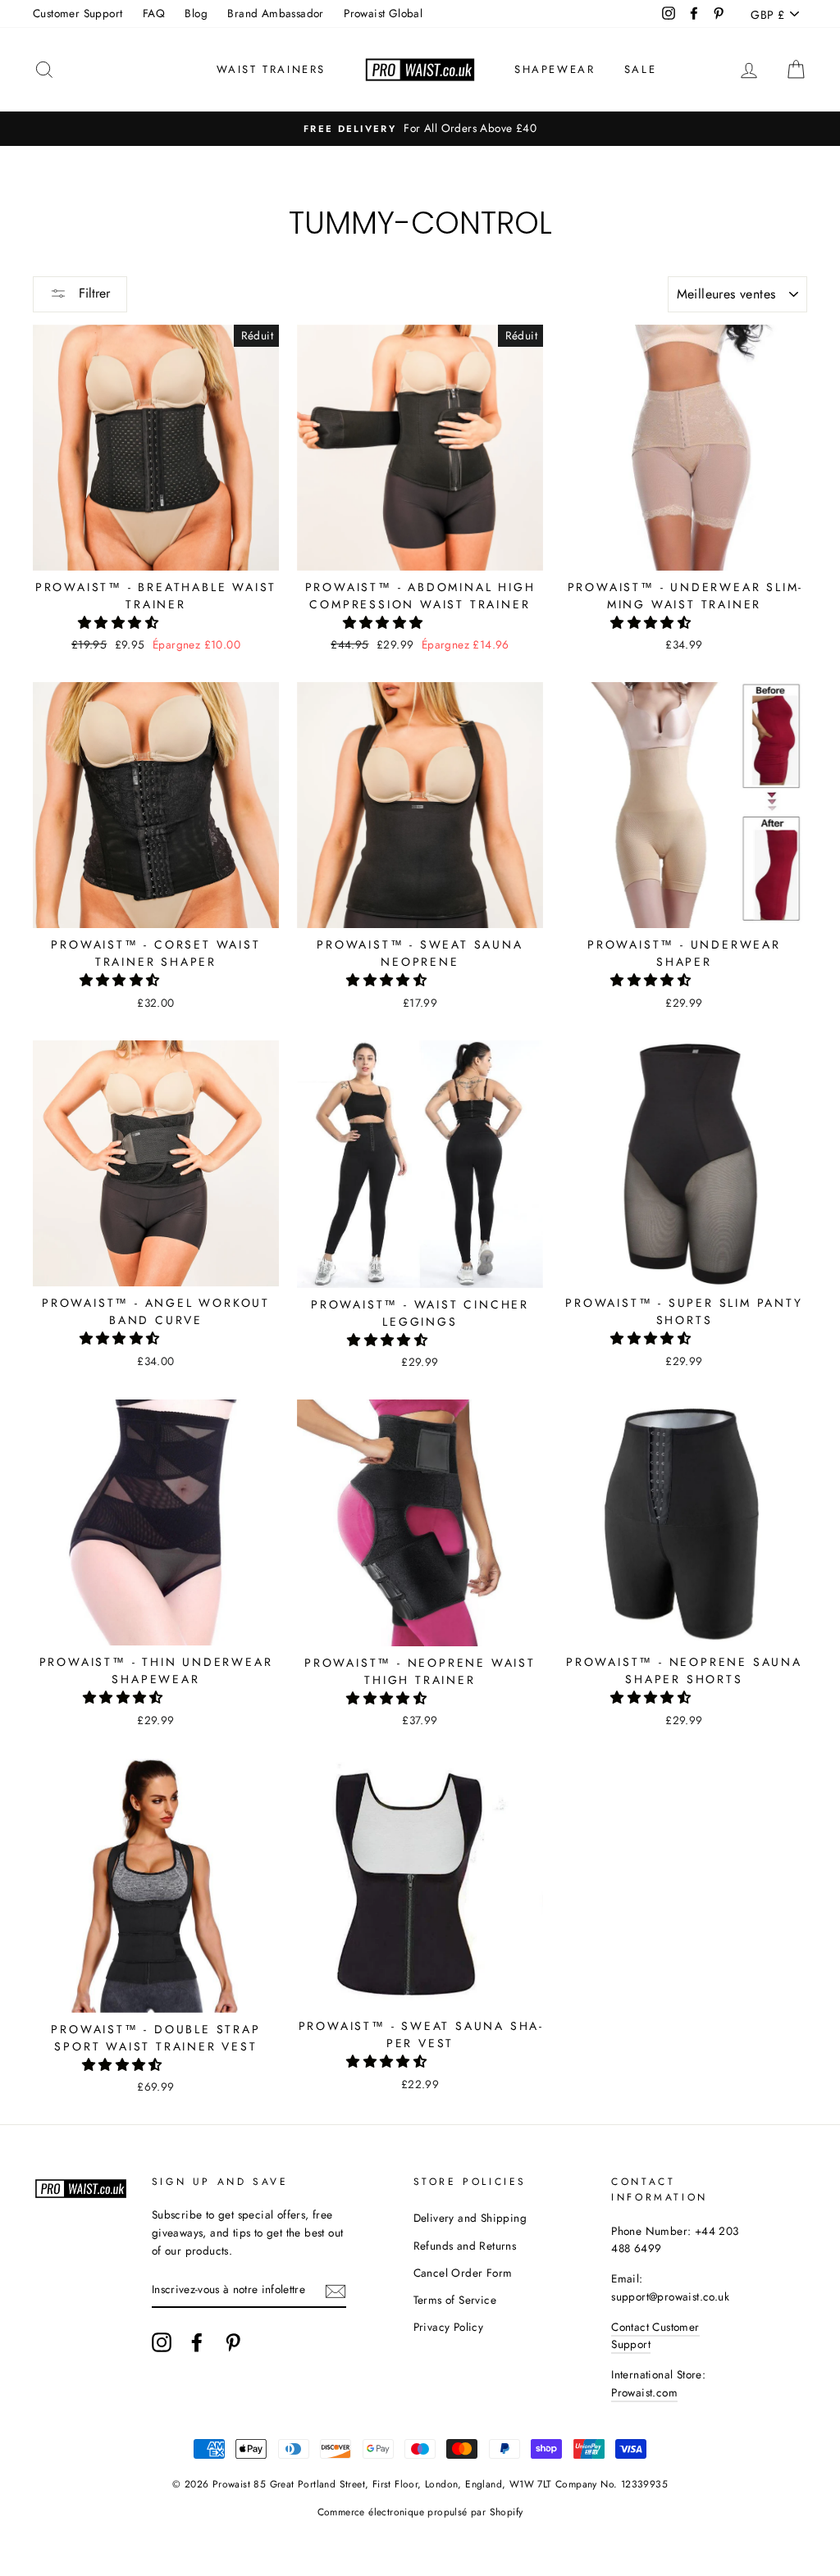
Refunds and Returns (465, 2246)
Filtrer (92, 293)
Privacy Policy (449, 2327)
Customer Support (78, 13)
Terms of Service (455, 2300)
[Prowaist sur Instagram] (162, 2342)
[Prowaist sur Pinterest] (233, 2342)
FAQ (154, 13)
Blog (196, 13)
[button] (120, 623)
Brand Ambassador (275, 13)
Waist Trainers (271, 69)
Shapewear (555, 69)
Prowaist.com (644, 2392)
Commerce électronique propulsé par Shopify (420, 2512)
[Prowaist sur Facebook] (197, 2342)
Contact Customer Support (655, 2336)
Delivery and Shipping (470, 2218)
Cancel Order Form (463, 2273)
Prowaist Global (383, 13)
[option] (420, 129)
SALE (640, 69)
